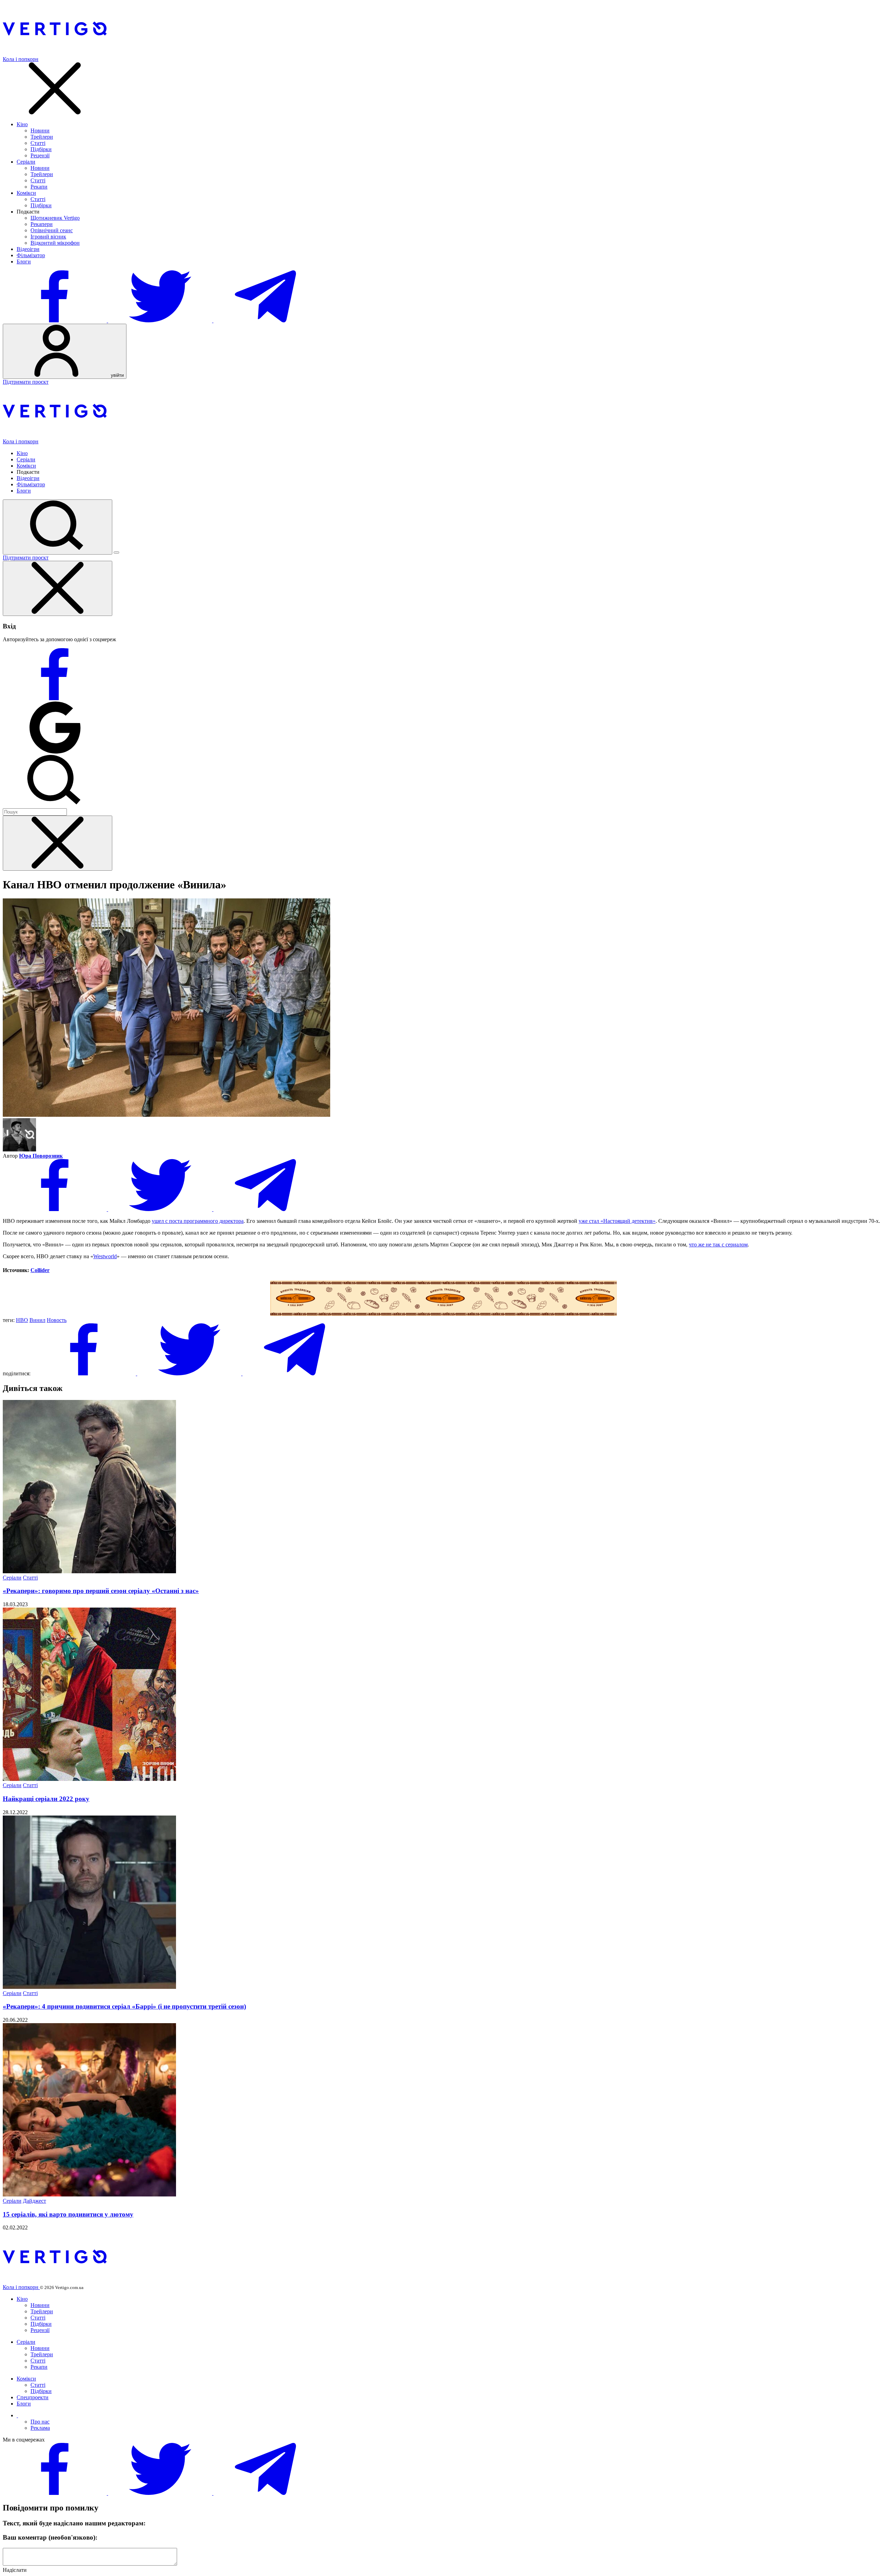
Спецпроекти (33, 2397)
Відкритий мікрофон (55, 243)
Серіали (26, 162)
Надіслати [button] (15, 2570)
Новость (57, 1320)
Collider (40, 1270)
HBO (22, 1320)
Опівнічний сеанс (52, 230)
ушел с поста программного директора (198, 1221)
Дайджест (34, 2201)
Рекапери (42, 224)
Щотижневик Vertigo (55, 218)
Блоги (24, 262)
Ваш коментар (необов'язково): (50, 2537)
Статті (38, 143)
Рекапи (39, 187)
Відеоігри (28, 249)
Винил (37, 1320)
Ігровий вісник (48, 237)
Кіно (22, 124)
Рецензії (40, 155)
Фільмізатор (31, 255)
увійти (117, 375)
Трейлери (42, 137)
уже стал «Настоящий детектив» (617, 1221)
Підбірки (41, 149)
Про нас (40, 2422)
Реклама (40, 2428)
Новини (40, 130)
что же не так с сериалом (718, 1245)
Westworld (105, 1256)
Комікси (26, 193)
